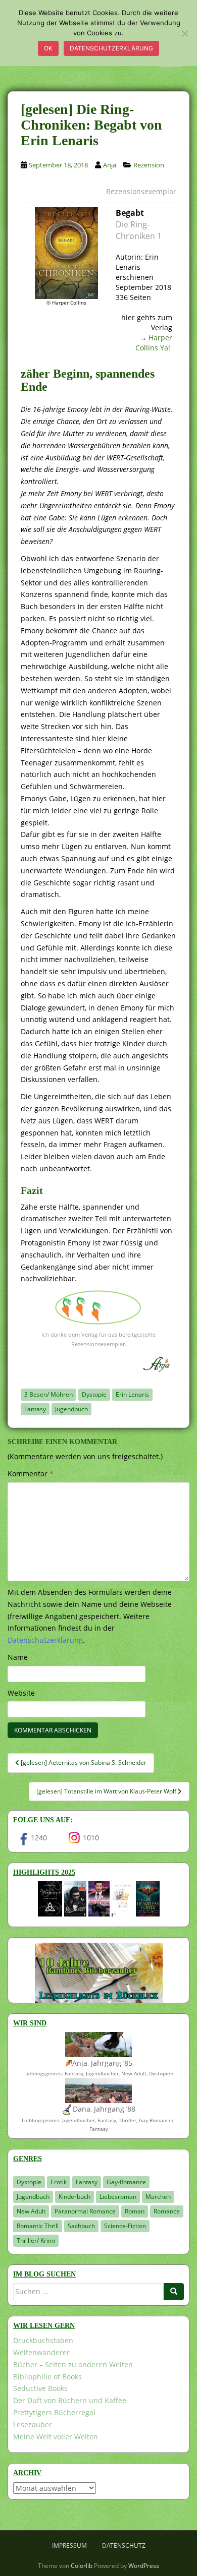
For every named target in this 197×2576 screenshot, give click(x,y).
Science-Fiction (125, 2226)
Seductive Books (40, 2388)
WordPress (144, 2566)
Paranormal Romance (85, 2211)
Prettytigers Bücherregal (54, 2412)
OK (48, 48)
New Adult (31, 2211)
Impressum (69, 2545)
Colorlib (82, 2566)
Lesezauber (33, 2424)
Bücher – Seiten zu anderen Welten (73, 2364)
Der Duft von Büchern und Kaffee (70, 2400)
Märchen (158, 2197)
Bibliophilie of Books (47, 2377)
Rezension (149, 165)
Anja (110, 165)
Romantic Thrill (38, 2226)
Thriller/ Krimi (36, 2240)
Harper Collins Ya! (154, 343)
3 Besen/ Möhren (48, 1394)
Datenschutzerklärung (111, 48)
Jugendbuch (71, 1409)
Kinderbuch (75, 2197)
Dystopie (94, 1394)
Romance (167, 2211)
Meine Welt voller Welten (56, 2437)
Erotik (59, 2182)
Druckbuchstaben (43, 2340)
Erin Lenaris (132, 1394)
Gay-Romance (126, 2182)
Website (21, 1693)
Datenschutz (124, 2545)
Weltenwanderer (41, 2352)
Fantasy (35, 1409)
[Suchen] (174, 2292)
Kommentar (31, 1474)
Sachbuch (81, 2226)
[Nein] (184, 33)
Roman (135, 2211)
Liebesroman (118, 2197)
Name (18, 1657)
